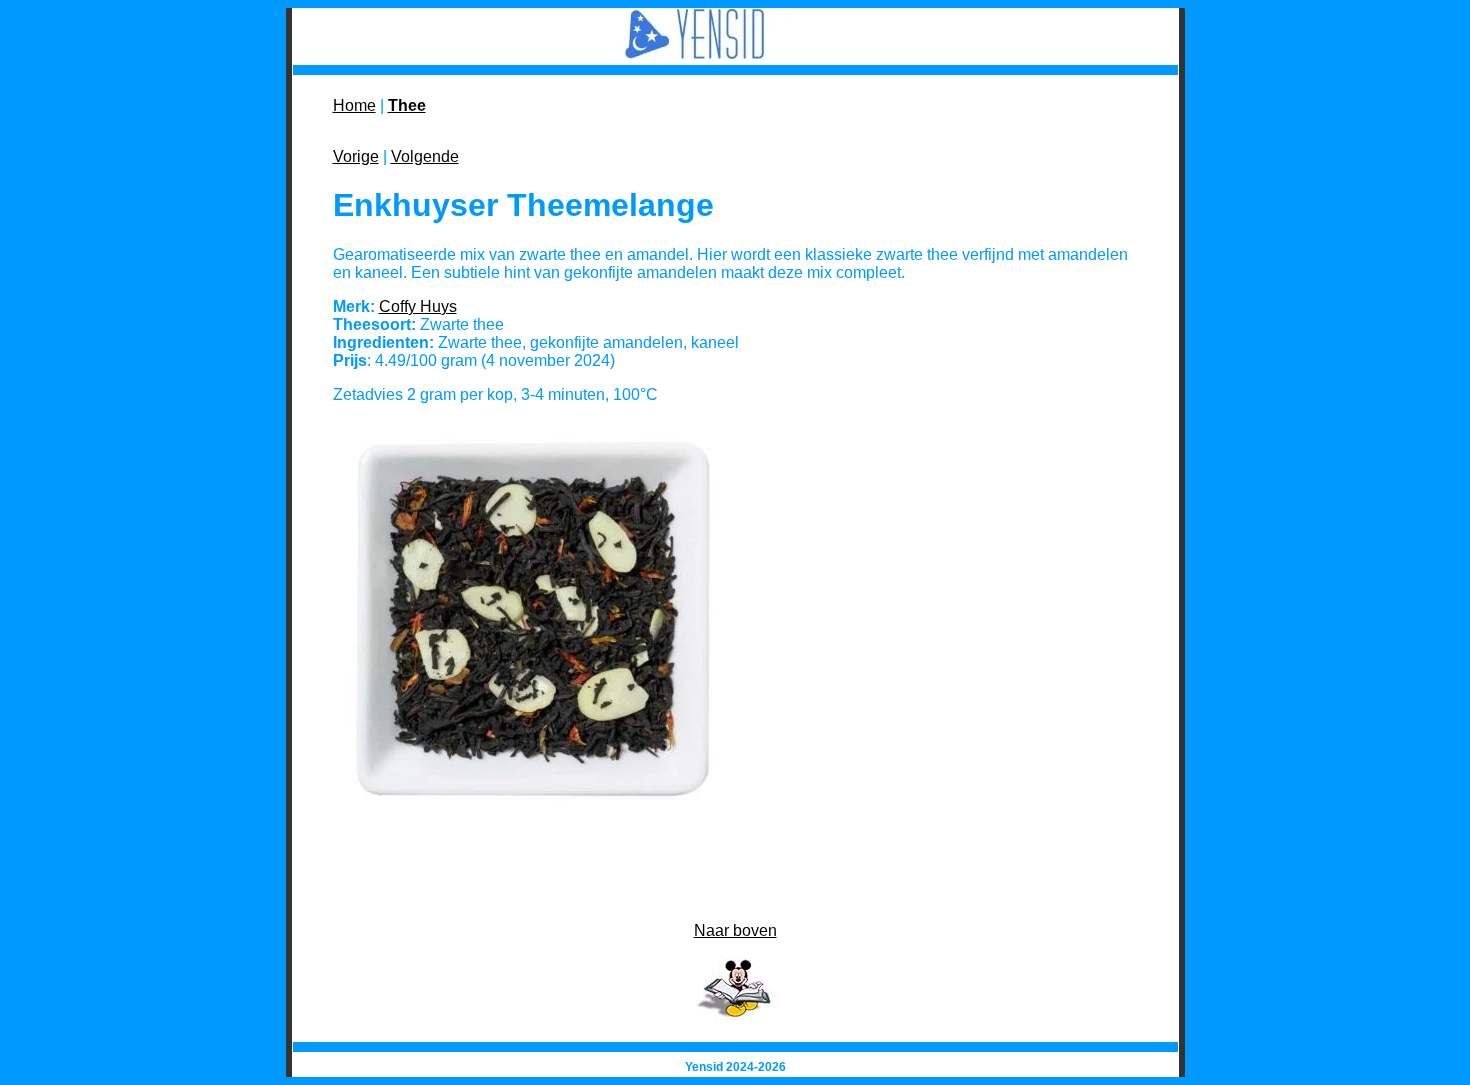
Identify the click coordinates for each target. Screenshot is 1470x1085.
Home (354, 105)
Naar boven (735, 930)
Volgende (425, 156)
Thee (407, 105)
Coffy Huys (418, 306)
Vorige (356, 156)
